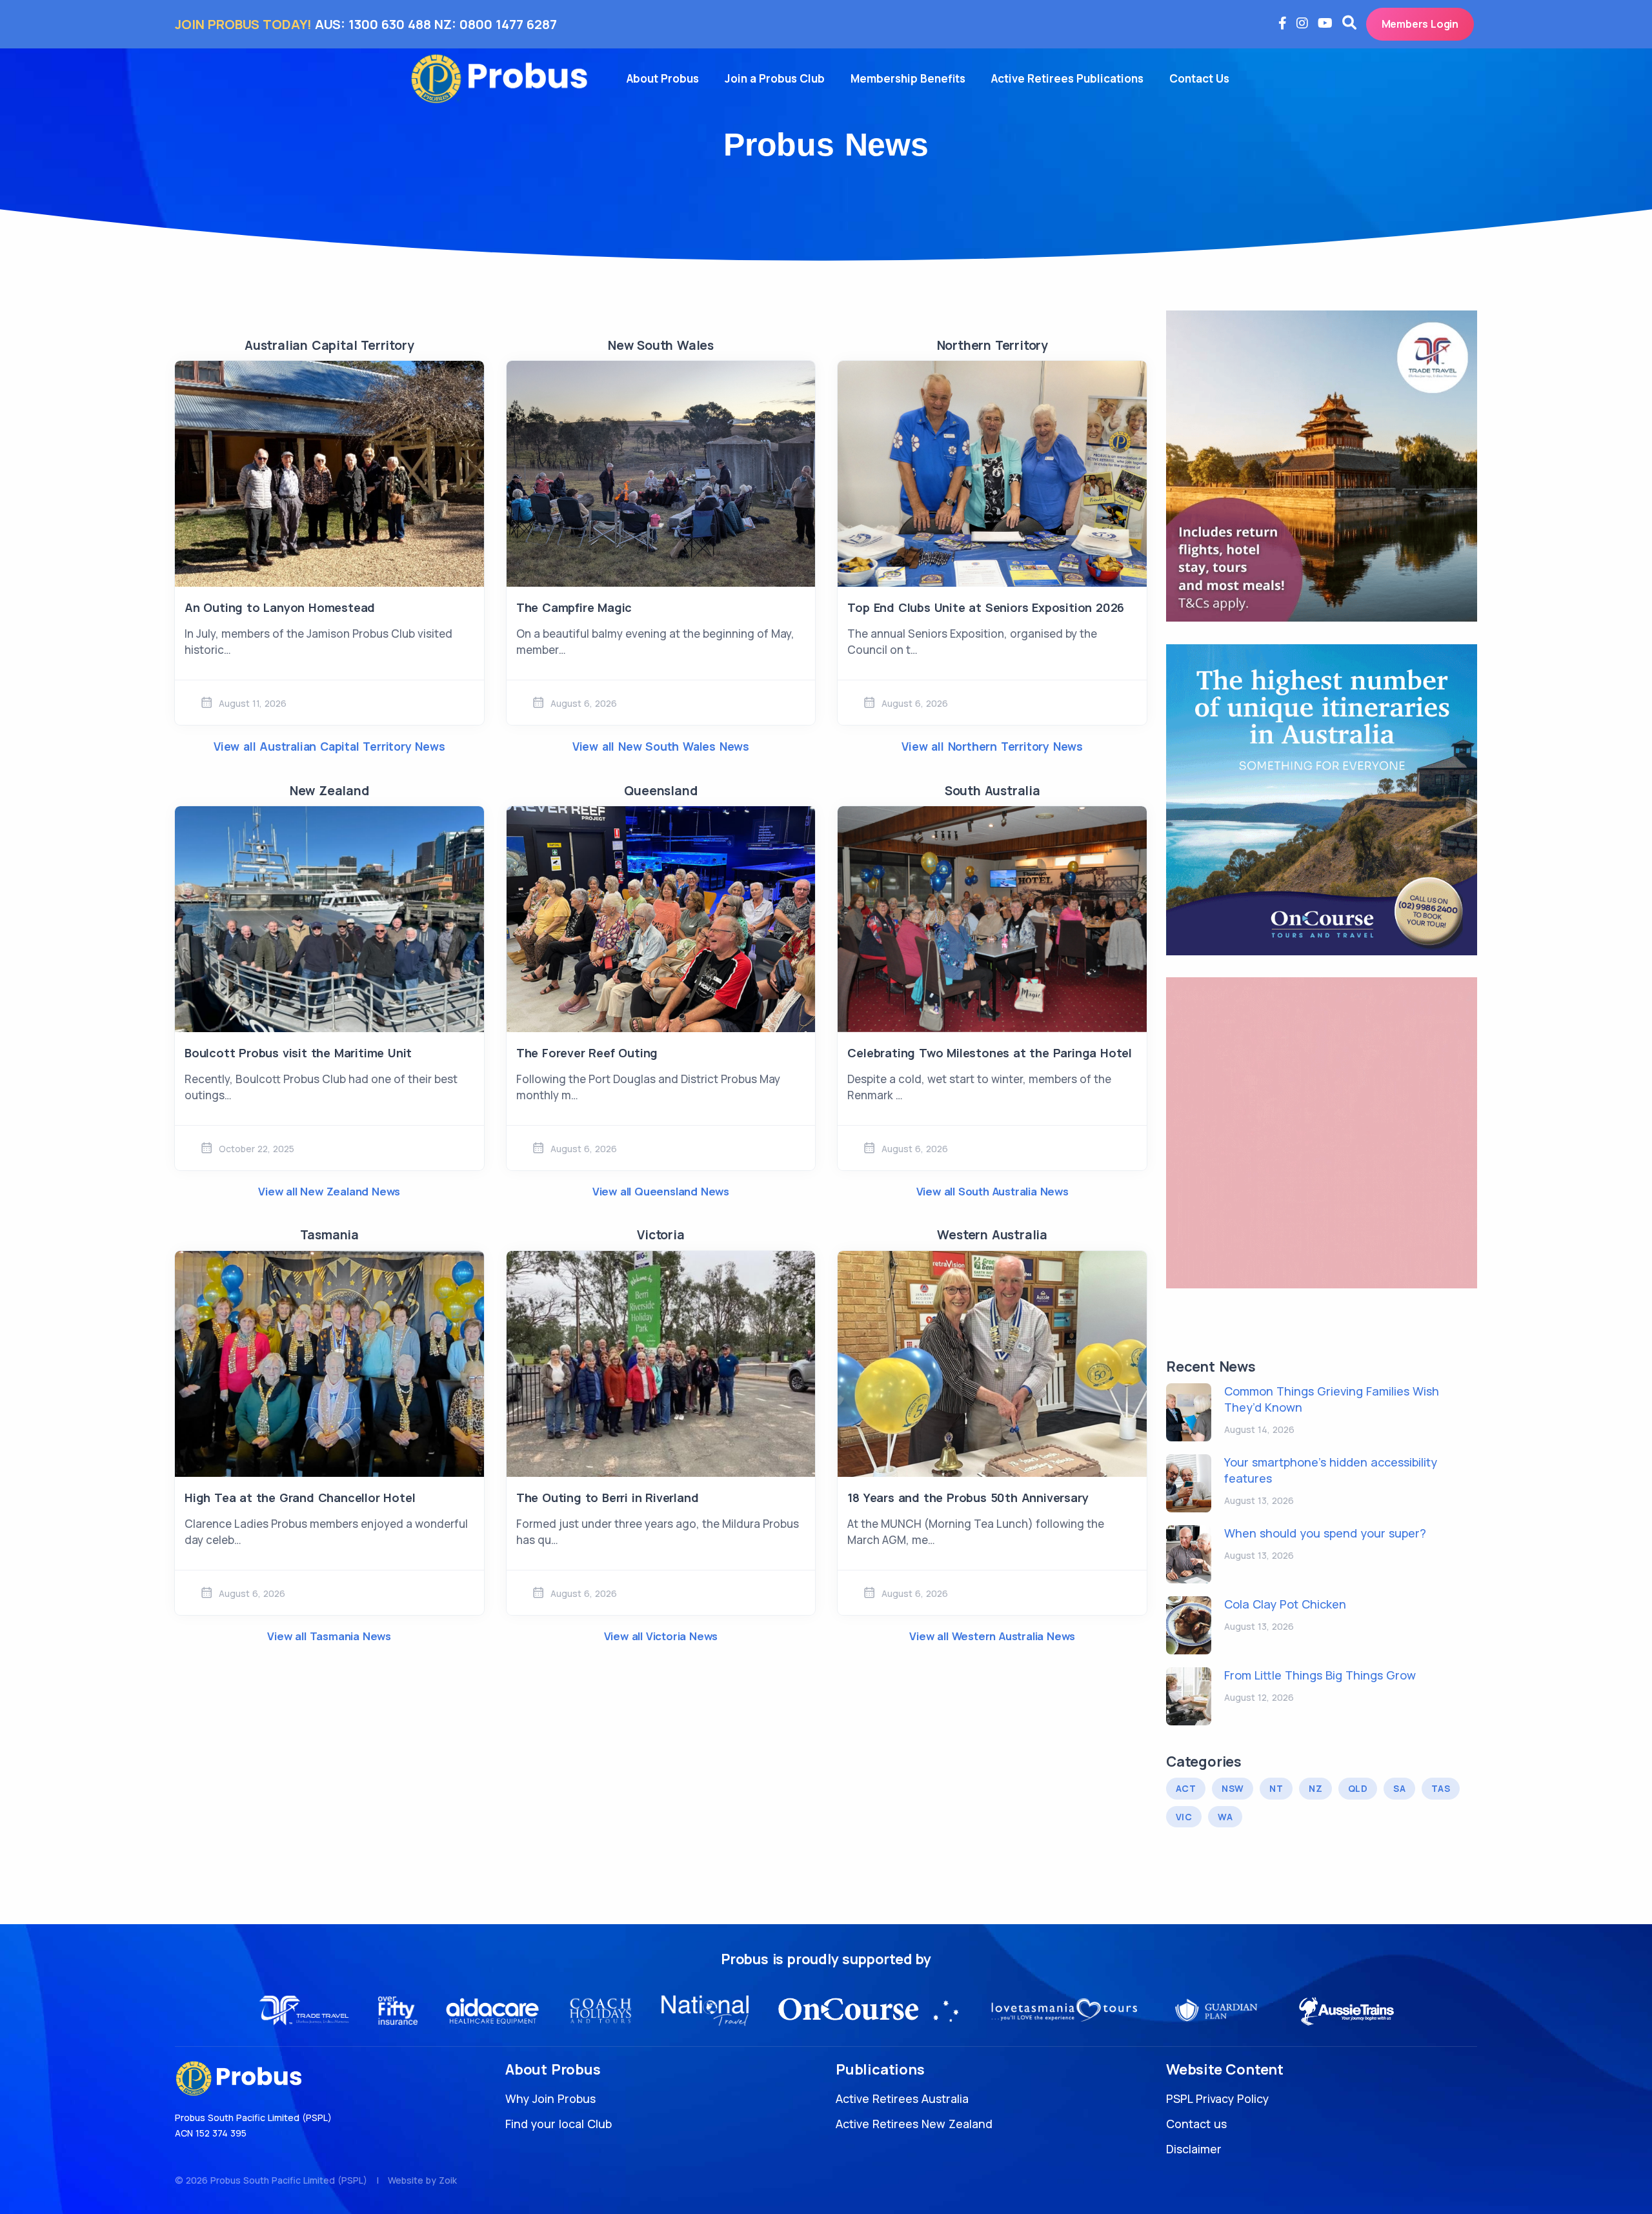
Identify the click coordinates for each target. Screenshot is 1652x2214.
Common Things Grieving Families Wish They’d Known (1332, 1399)
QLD (1358, 1788)
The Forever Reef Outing (587, 1053)
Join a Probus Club (775, 78)
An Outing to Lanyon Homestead (280, 607)
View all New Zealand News (329, 1191)
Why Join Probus (550, 2098)
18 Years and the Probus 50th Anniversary (968, 1498)
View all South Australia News (992, 1191)
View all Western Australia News (992, 1636)
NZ (1315, 1788)
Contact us (1196, 2124)
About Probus (663, 78)
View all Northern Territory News (992, 746)
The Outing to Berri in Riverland (608, 1498)
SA (1399, 1788)
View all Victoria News (661, 1636)
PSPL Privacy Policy (1217, 2098)
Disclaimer (1194, 2149)
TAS (1441, 1788)
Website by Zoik (422, 2180)
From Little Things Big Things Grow (1320, 1675)
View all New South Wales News (661, 746)
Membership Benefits (908, 78)
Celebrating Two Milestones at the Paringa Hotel (990, 1053)
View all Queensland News (661, 1191)
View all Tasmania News (329, 1636)
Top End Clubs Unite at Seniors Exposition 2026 (986, 607)
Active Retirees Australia (902, 2098)
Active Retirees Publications (1067, 78)
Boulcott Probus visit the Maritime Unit (298, 1053)
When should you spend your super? (1325, 1533)
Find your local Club (559, 2124)
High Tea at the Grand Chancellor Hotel (300, 1498)
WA (1225, 1817)
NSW (1233, 1788)
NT (1276, 1788)
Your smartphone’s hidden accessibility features (1331, 1470)
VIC (1184, 1817)
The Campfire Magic (574, 607)
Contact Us (1199, 78)
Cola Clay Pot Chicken (1285, 1604)
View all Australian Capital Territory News (329, 746)
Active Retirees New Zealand (914, 2124)
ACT (1186, 1788)
